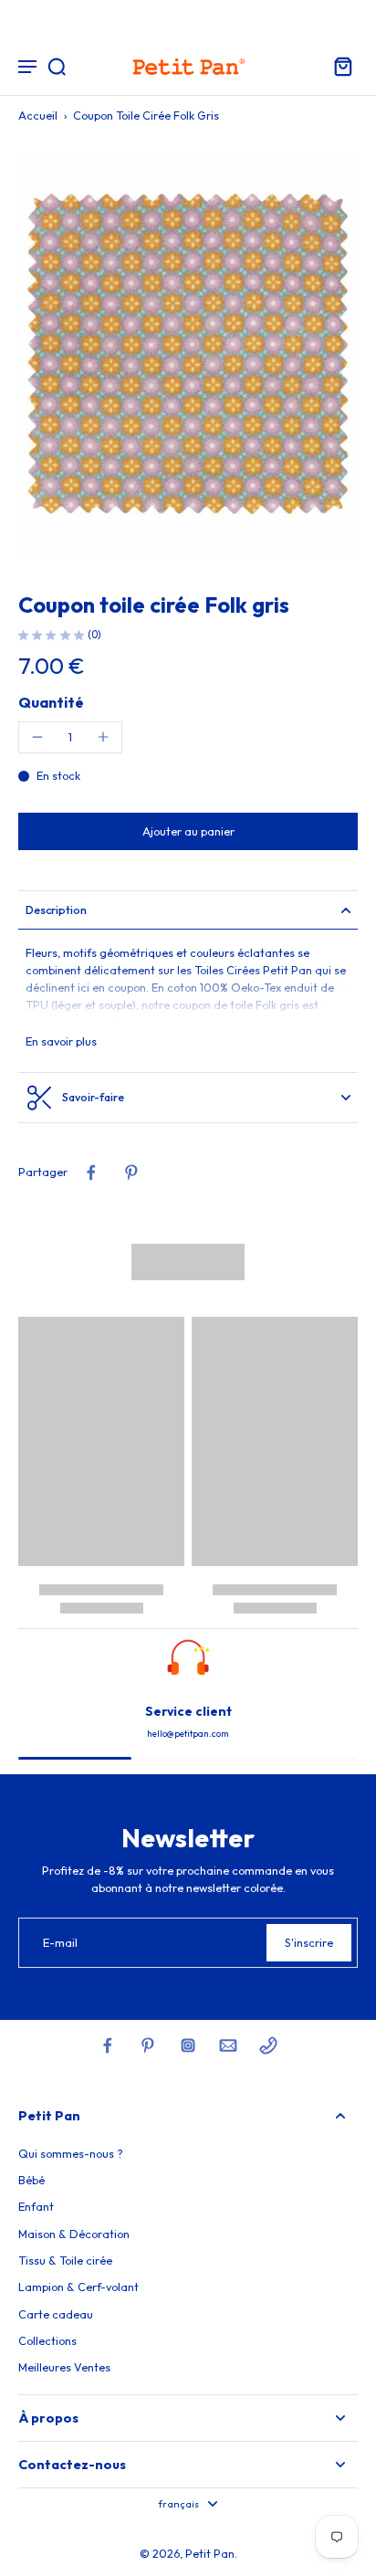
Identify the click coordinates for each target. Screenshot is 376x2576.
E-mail (60, 1942)
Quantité (51, 702)
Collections (47, 2340)
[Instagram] (188, 2045)
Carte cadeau (56, 2314)
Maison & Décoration (74, 2234)
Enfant (36, 2206)
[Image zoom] (188, 353)
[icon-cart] (338, 66)
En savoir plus (61, 1041)
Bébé (31, 2180)
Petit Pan (210, 2553)
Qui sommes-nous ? (71, 2153)
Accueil (38, 115)
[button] (188, 831)
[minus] (37, 737)
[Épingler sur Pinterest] (131, 1172)
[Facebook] (108, 2045)
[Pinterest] (148, 2045)
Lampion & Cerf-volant (78, 2287)
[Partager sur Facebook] (91, 1172)
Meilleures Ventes (64, 2367)
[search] (57, 66)
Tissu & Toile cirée (65, 2260)
